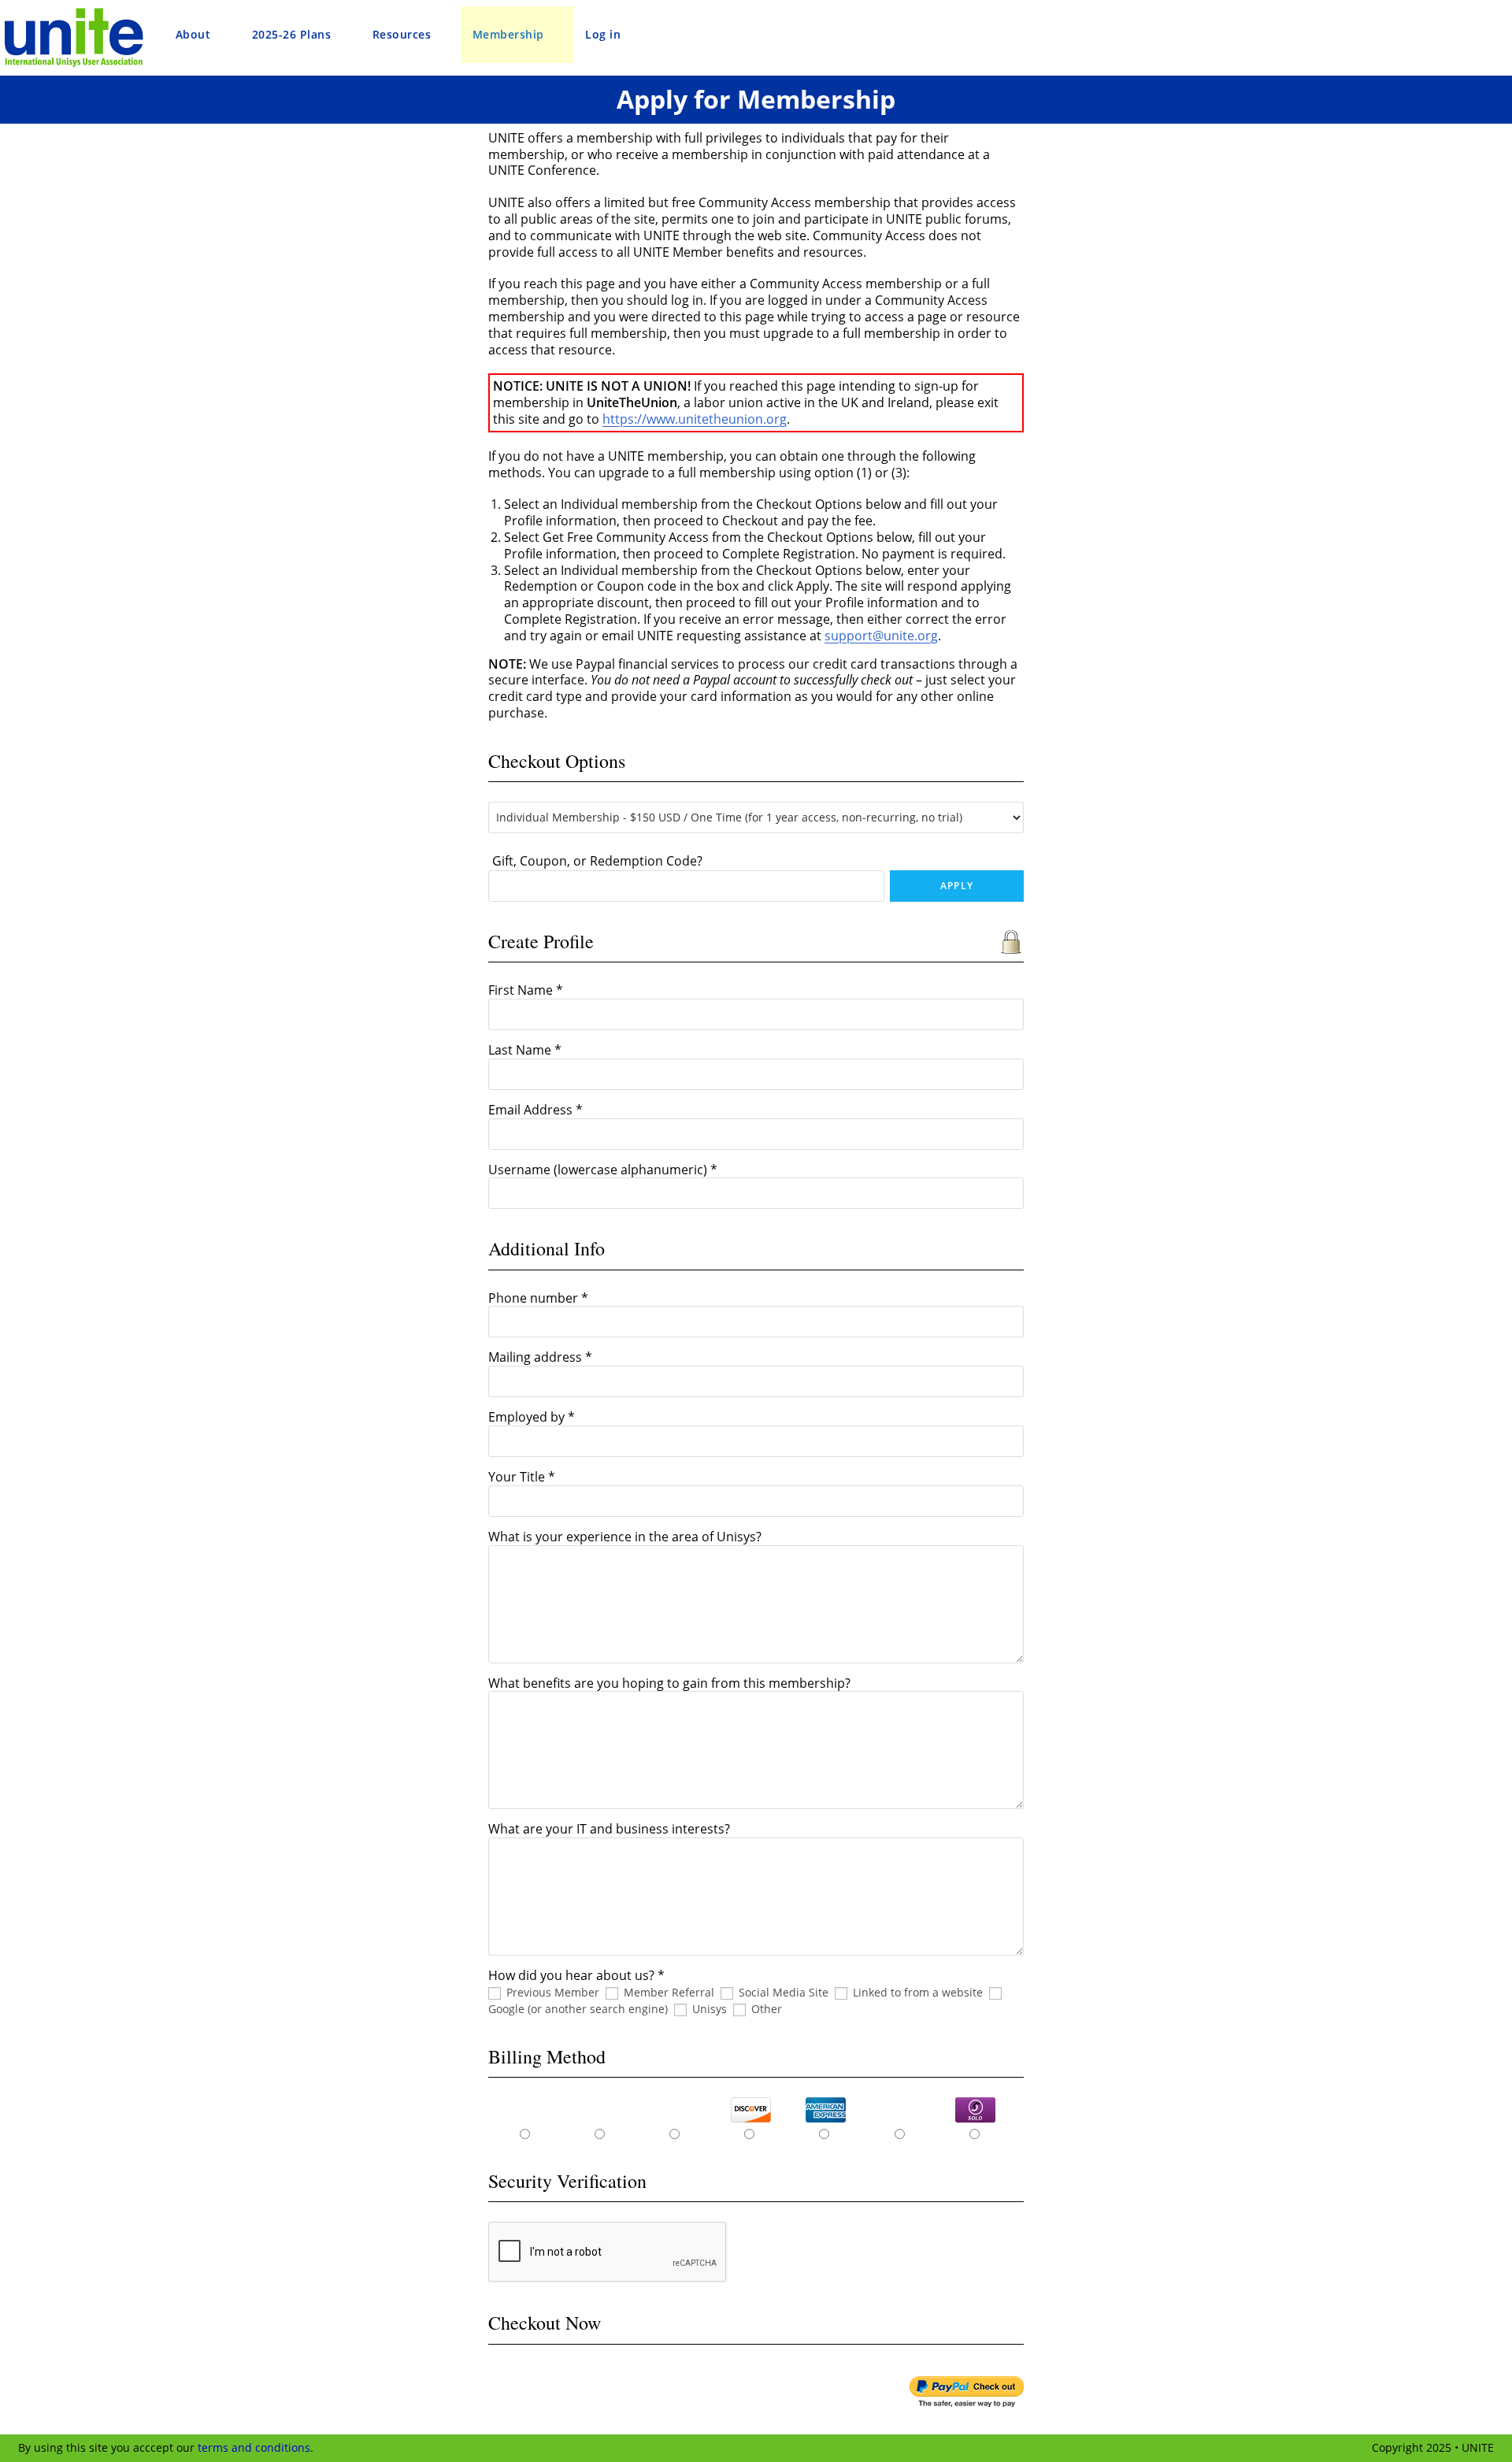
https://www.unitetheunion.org (695, 419)
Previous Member (553, 1992)
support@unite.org (881, 636)
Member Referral (669, 1992)
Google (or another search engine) (578, 2009)
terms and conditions (254, 2447)
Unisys (710, 2009)
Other (767, 2009)
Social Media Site (784, 1992)
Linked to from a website (918, 1992)
